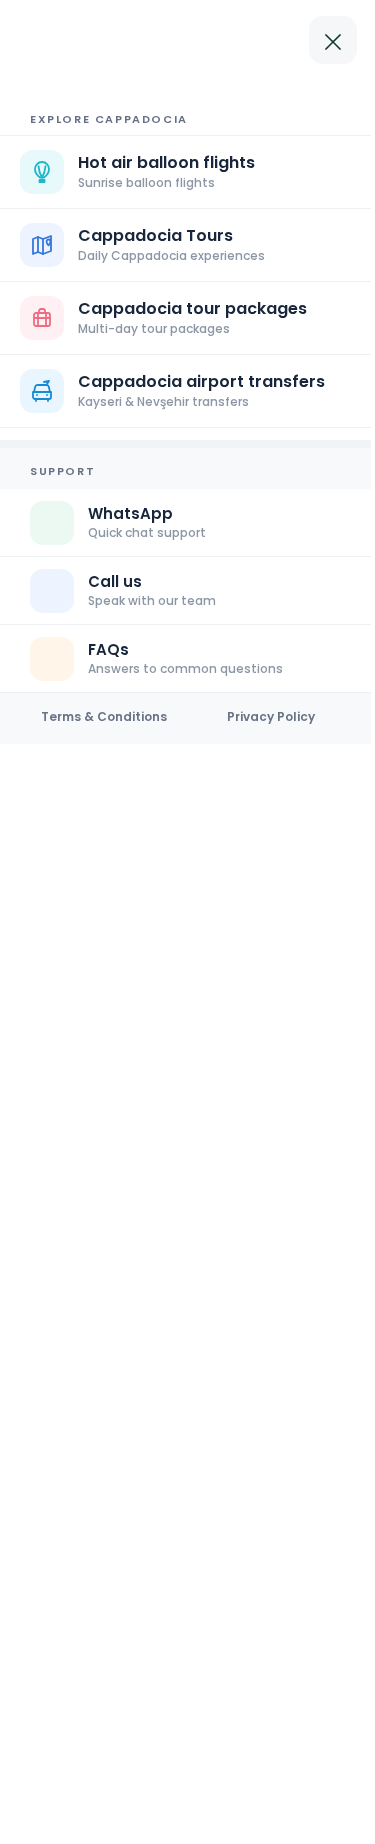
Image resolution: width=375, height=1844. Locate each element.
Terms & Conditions (104, 717)
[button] (187, 318)
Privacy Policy (271, 717)
